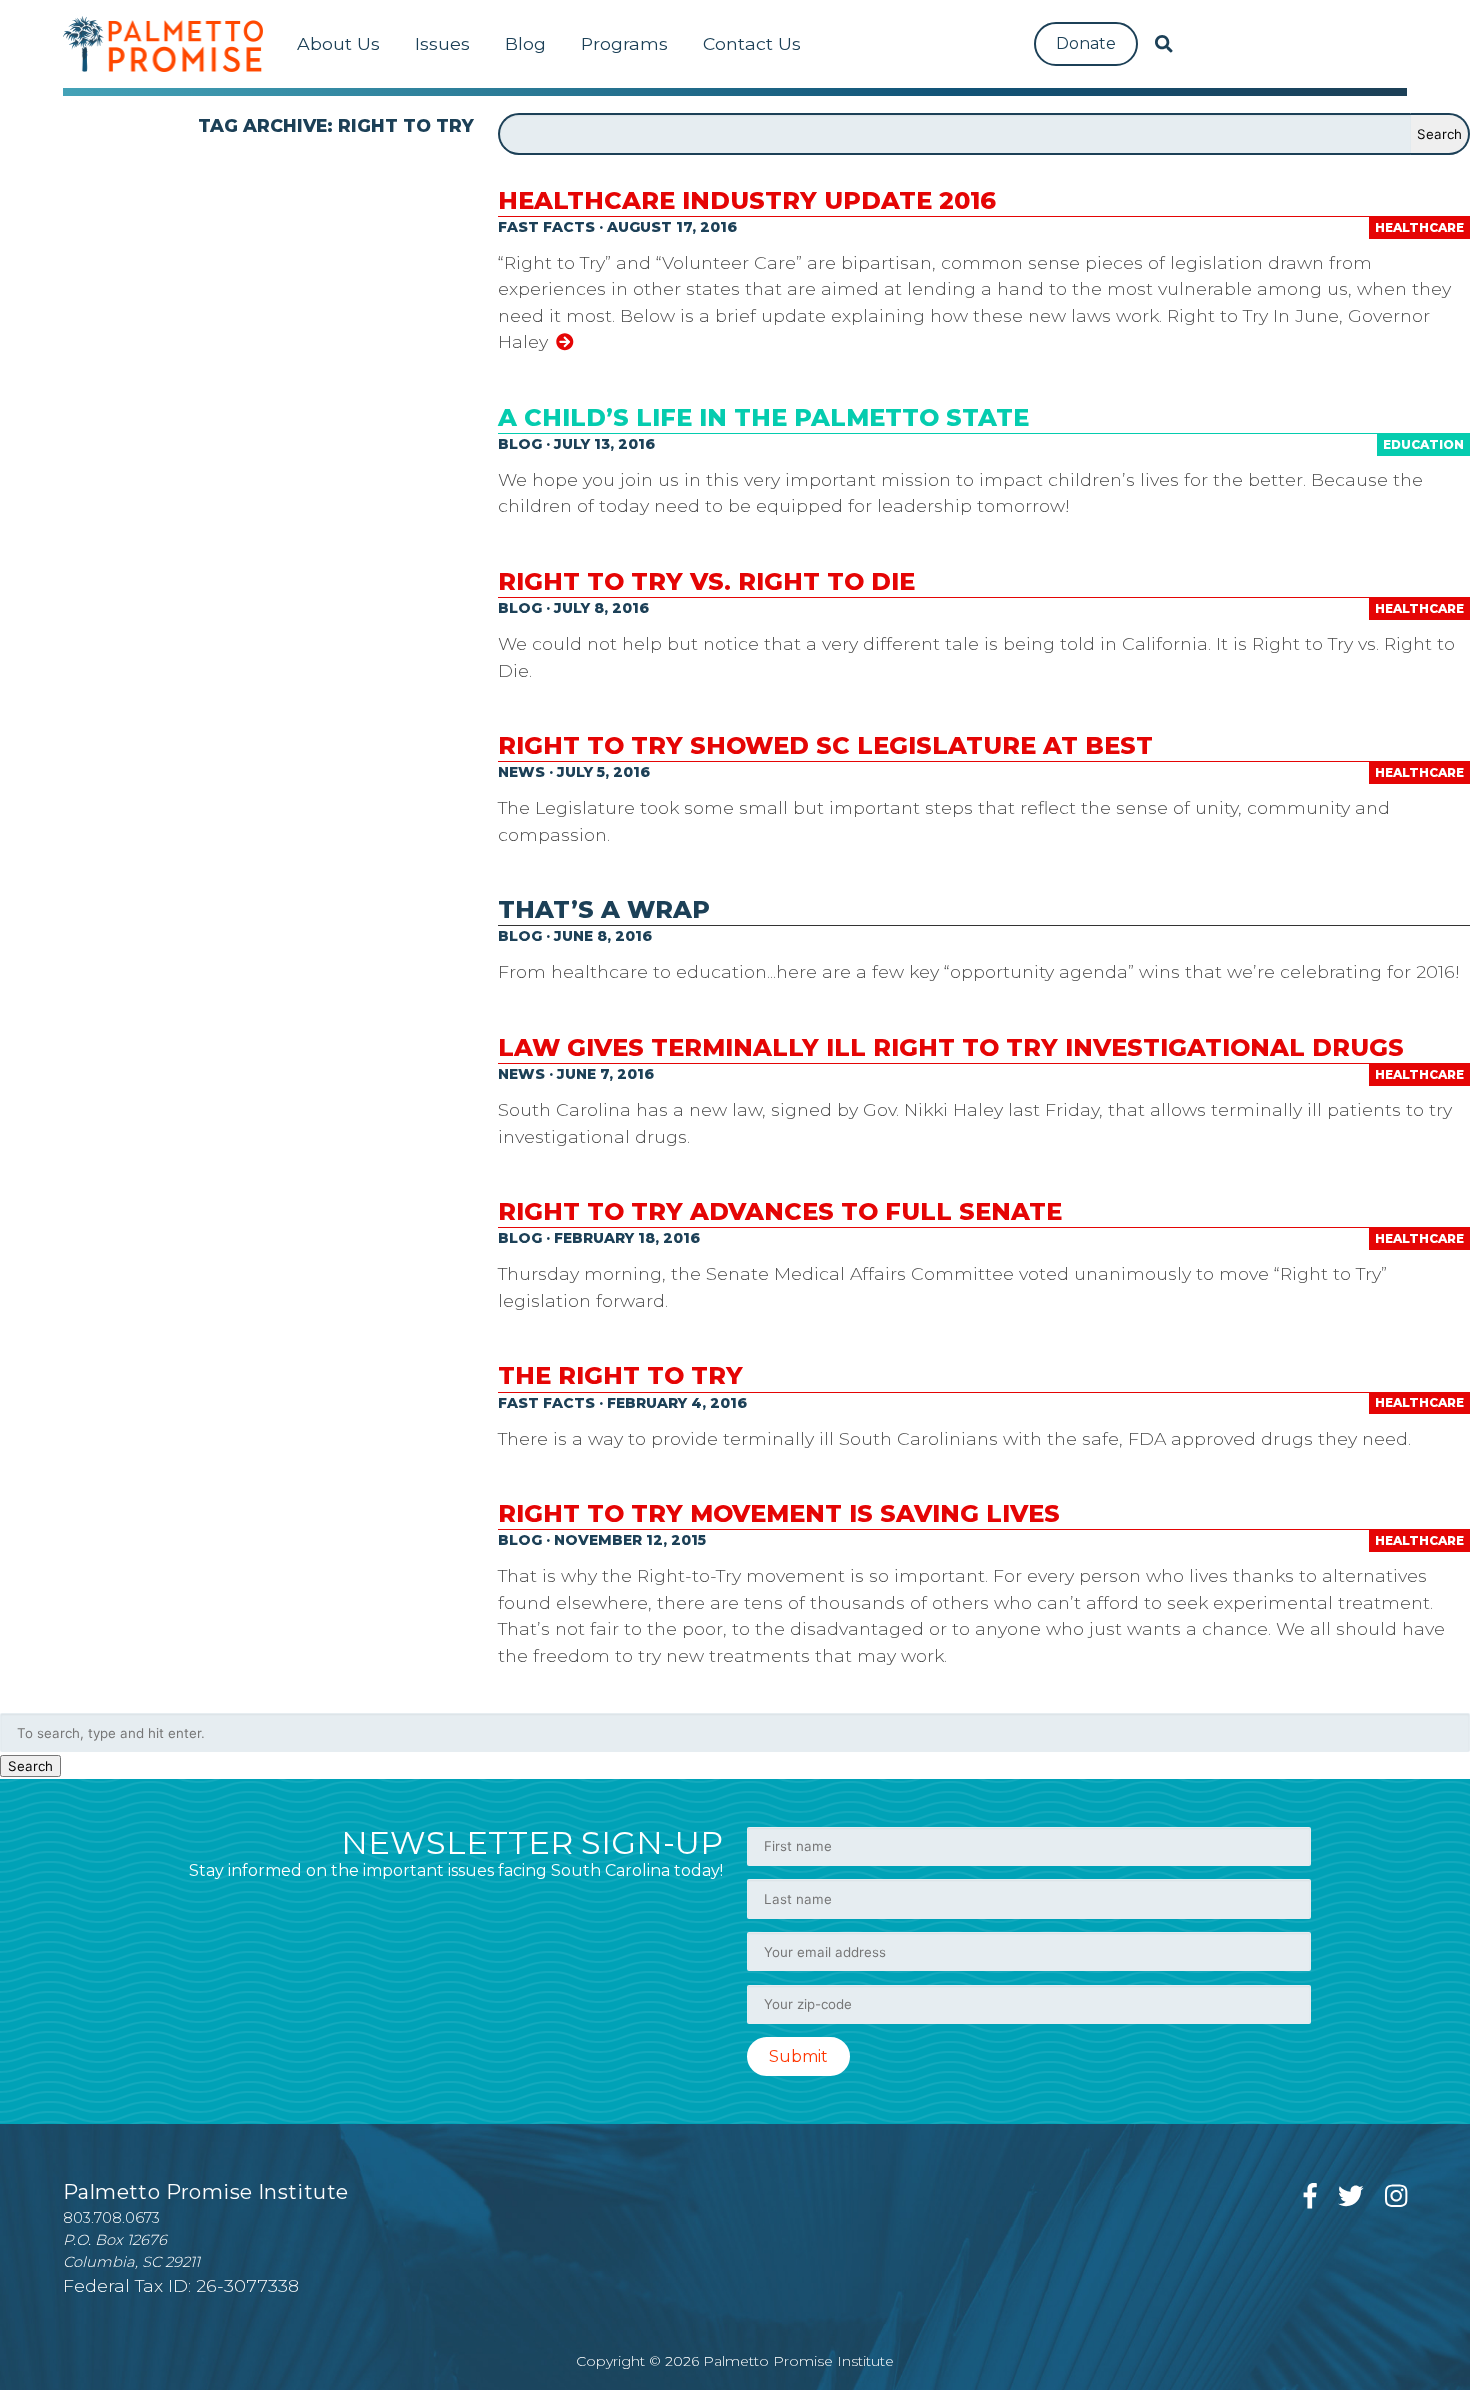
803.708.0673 (111, 2218)
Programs (624, 43)
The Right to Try (620, 1375)
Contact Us (752, 43)
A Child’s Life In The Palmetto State (763, 417)
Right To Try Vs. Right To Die (706, 581)
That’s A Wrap (604, 909)
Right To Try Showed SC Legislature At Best (825, 745)
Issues (442, 43)
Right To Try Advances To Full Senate (780, 1211)
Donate (1086, 43)
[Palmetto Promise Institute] (163, 44)
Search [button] (30, 1766)
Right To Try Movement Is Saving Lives (779, 1513)
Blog (525, 43)
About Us (338, 43)
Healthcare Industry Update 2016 (747, 200)
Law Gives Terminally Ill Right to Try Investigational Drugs (951, 1047)
